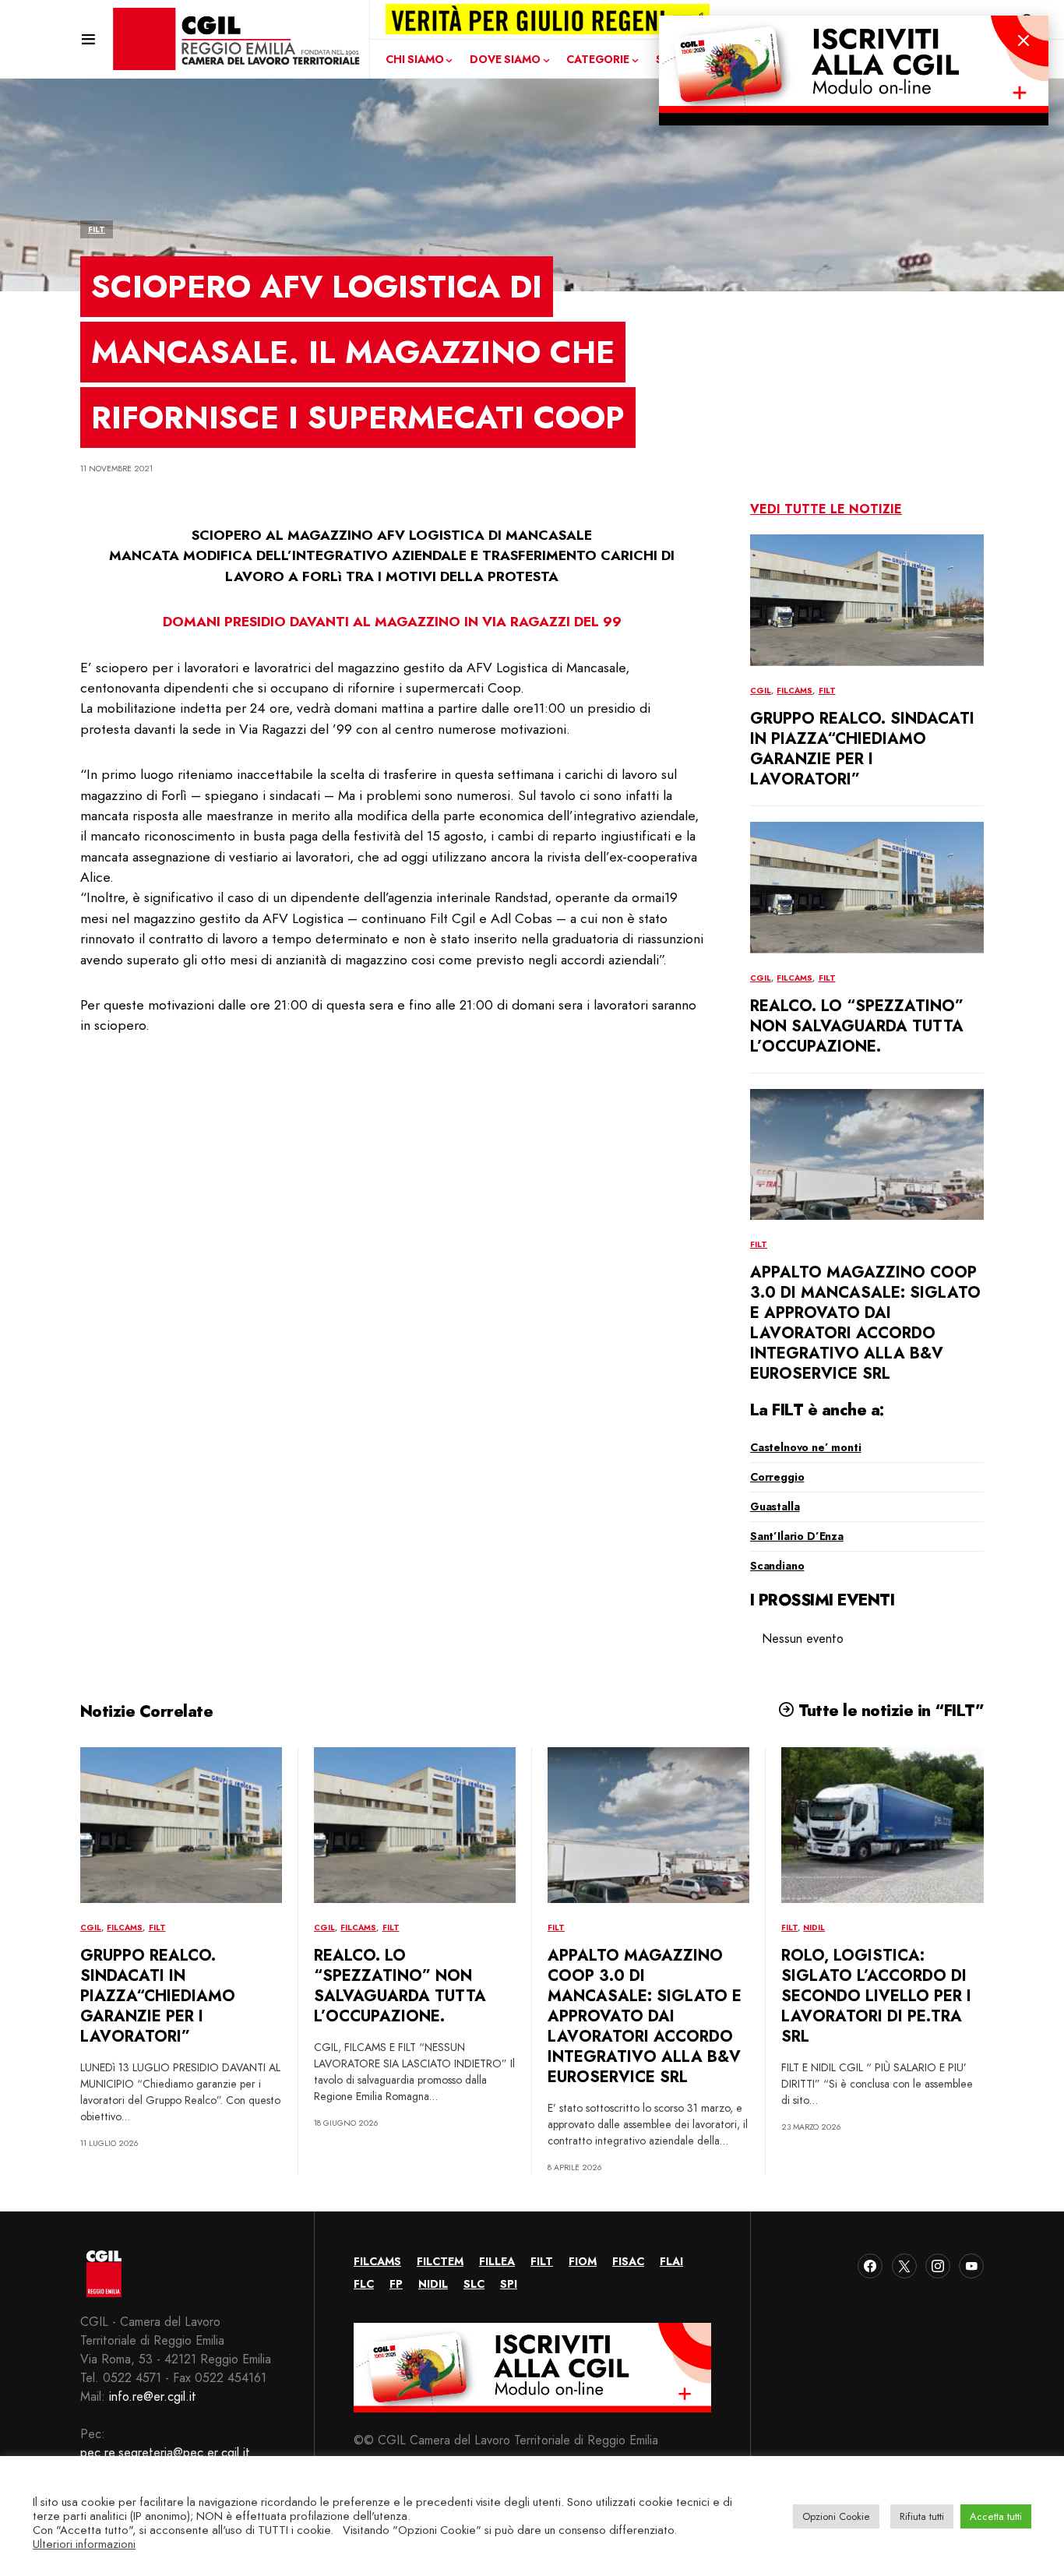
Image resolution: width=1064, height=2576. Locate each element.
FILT (97, 229)
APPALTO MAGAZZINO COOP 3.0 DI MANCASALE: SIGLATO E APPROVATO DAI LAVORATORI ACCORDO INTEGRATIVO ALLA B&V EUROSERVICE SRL (865, 1323)
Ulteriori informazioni (84, 2544)
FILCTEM (440, 2261)
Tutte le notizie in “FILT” (889, 1711)
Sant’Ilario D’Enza (797, 1536)
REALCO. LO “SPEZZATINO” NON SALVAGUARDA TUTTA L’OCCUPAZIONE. (857, 1026)
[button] (88, 39)
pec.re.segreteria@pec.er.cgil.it (165, 2453)
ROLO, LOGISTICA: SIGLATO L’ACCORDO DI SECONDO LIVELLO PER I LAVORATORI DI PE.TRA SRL (876, 1996)
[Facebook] (870, 2266)
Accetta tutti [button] (996, 2516)
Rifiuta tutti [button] (922, 2516)
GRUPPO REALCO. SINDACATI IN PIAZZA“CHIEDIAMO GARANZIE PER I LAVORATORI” (862, 749)
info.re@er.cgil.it (153, 2396)
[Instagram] (938, 2266)
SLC (474, 2284)
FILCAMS (794, 691)
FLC (364, 2284)
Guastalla (775, 1506)
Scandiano (777, 1566)
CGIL (761, 691)
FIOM (583, 2261)
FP (396, 2284)
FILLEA (497, 2261)
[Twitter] (904, 2266)
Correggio (777, 1477)
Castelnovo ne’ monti (806, 1447)
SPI (509, 2284)
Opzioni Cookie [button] (836, 2516)
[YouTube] (971, 2266)
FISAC (628, 2261)
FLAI (671, 2261)
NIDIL (814, 1928)
